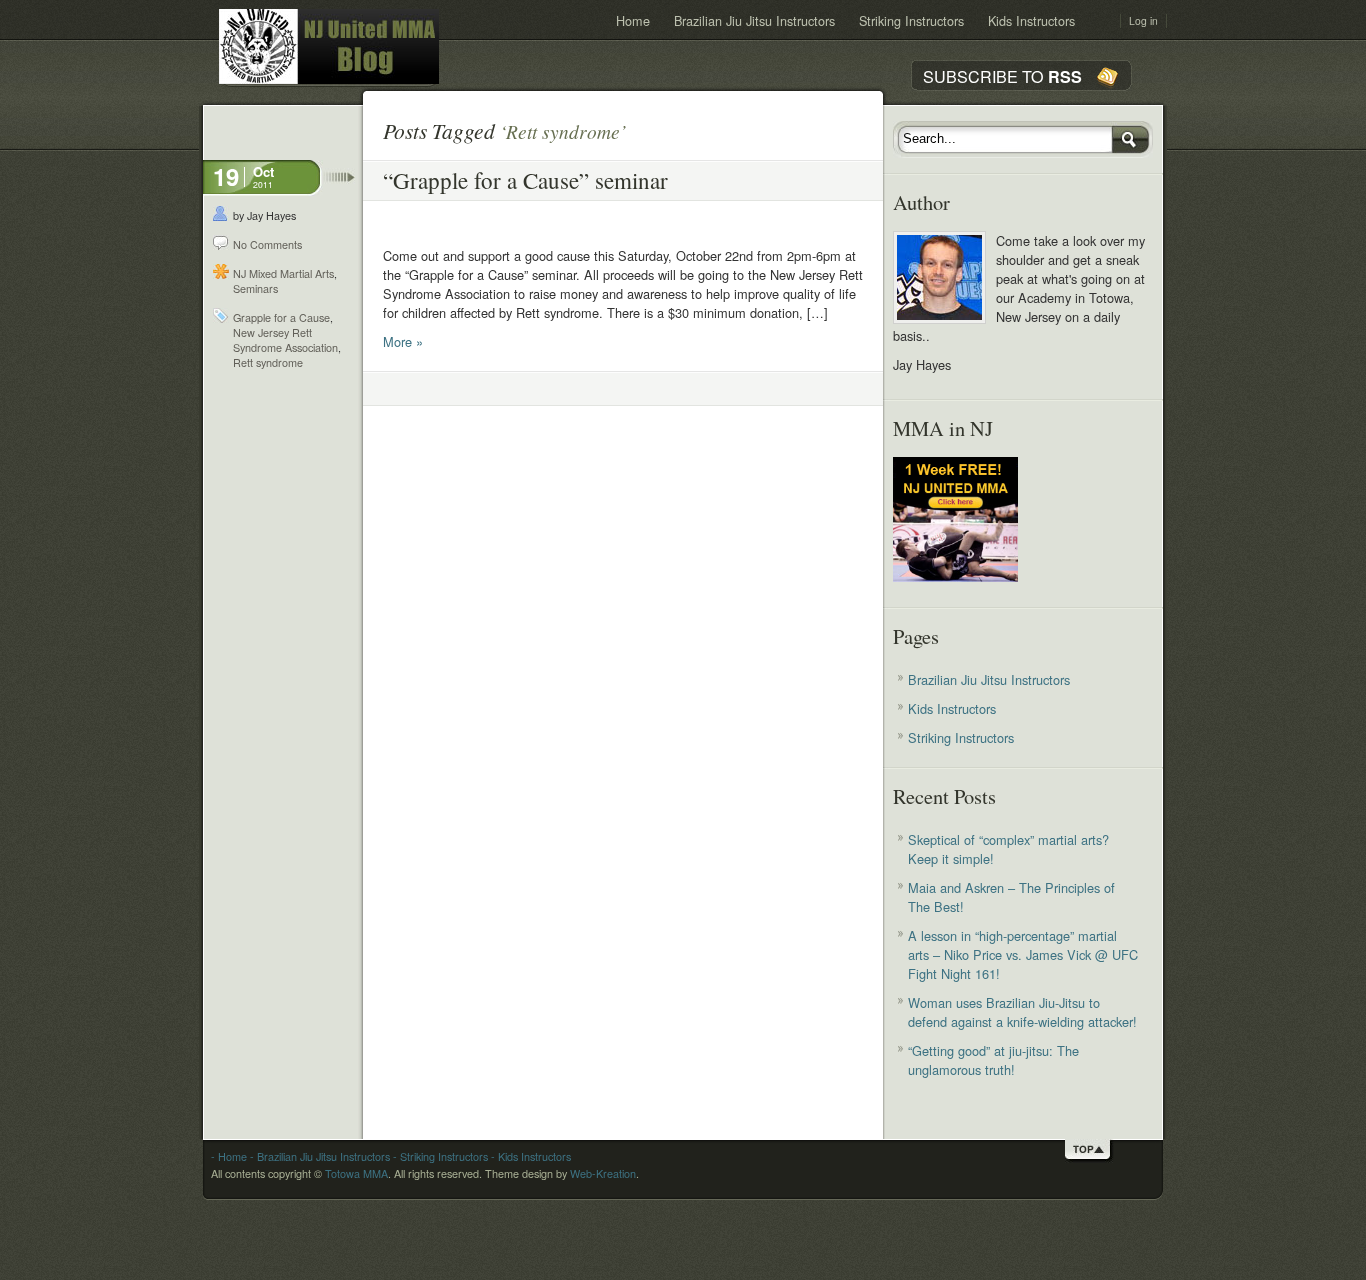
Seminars (255, 288)
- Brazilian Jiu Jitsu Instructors (318, 1156)
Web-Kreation (603, 1173)
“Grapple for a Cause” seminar (525, 180)
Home (633, 20)
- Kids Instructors (529, 1156)
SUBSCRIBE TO (1002, 76)
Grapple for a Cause (281, 317)
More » (403, 341)
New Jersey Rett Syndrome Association (285, 340)
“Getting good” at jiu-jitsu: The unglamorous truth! (993, 1060)
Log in (1143, 21)
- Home (229, 1156)
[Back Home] (329, 46)
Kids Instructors (1031, 20)
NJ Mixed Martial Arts (283, 273)
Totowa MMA (356, 1173)
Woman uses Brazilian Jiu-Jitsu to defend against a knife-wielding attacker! (1022, 1012)
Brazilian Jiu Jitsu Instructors (754, 20)
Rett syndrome (268, 362)
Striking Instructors (911, 20)
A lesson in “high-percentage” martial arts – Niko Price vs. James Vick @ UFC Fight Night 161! (1023, 954)
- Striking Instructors (439, 1156)
